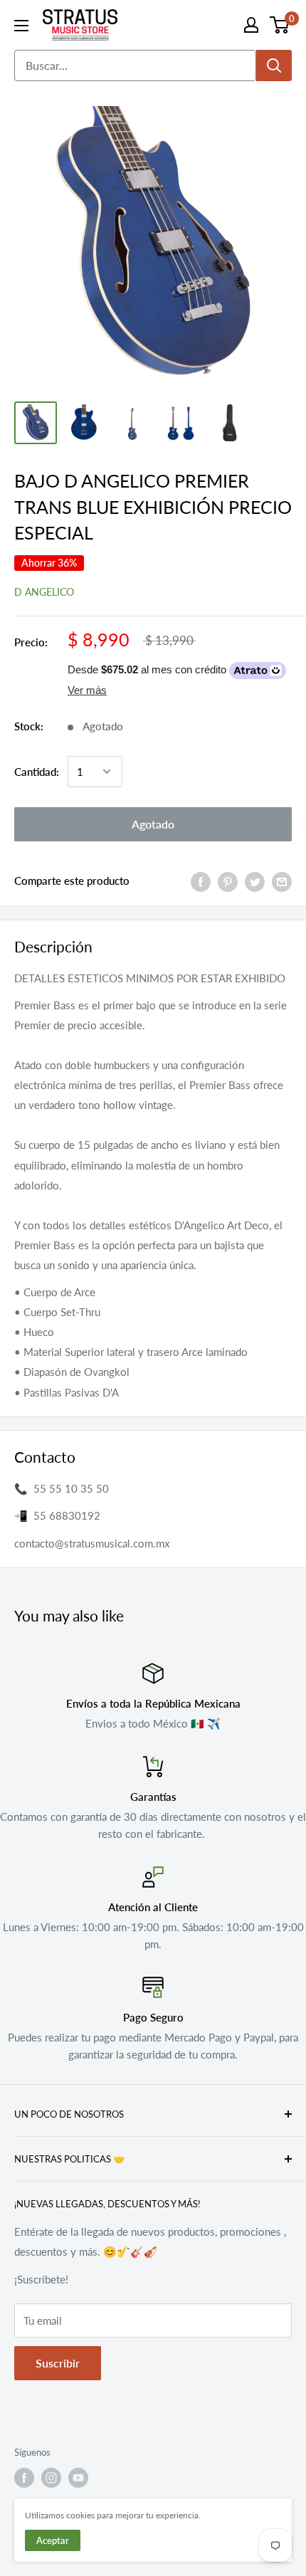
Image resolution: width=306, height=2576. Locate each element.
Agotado (153, 824)
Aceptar (53, 2540)
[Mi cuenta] (251, 25)
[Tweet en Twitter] (255, 880)
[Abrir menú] (21, 26)
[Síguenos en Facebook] (24, 2478)
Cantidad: (37, 772)
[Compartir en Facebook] (201, 880)
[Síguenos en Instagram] (51, 2478)
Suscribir (58, 2363)
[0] (280, 25)
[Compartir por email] (282, 880)
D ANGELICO (44, 592)
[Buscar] (274, 65)
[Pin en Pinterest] (228, 880)
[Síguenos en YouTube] (78, 2478)
